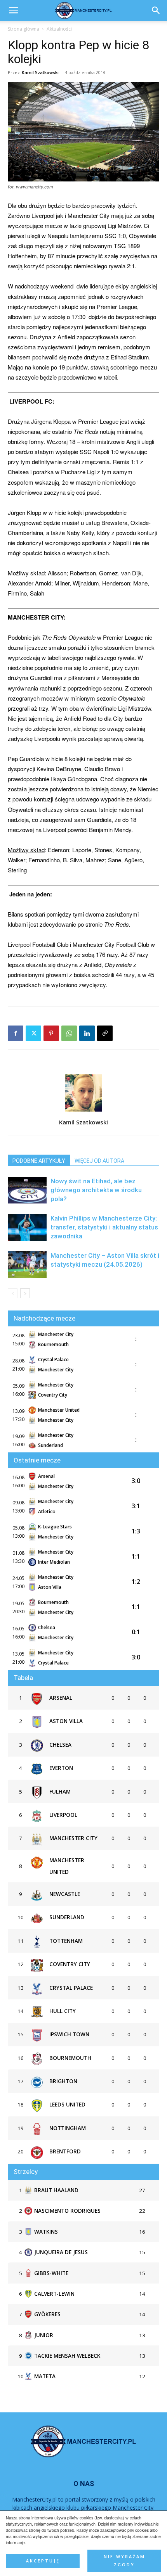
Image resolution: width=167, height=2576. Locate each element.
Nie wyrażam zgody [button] (124, 2561)
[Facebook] (16, 1033)
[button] (156, 10)
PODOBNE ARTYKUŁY (39, 1161)
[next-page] (25, 1293)
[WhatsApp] (69, 1033)
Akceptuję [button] (43, 2561)
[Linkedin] (87, 1033)
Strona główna (23, 29)
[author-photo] (83, 1111)
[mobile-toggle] (13, 10)
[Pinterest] (51, 1033)
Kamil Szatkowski (40, 72)
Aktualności (59, 29)
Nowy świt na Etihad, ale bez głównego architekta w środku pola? (96, 1190)
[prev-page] (13, 1293)
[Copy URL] (105, 1033)
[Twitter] (33, 1033)
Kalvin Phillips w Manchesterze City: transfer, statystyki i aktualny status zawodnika (104, 1227)
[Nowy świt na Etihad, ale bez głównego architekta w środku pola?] (27, 1190)
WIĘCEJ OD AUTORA (99, 1161)
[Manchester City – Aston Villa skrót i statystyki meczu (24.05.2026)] (27, 1265)
